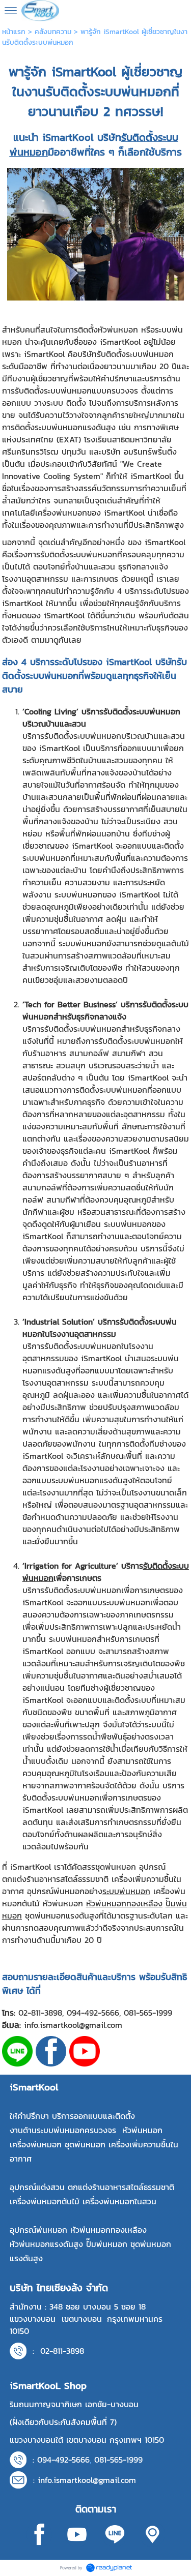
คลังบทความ (53, 32)
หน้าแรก (14, 32)
